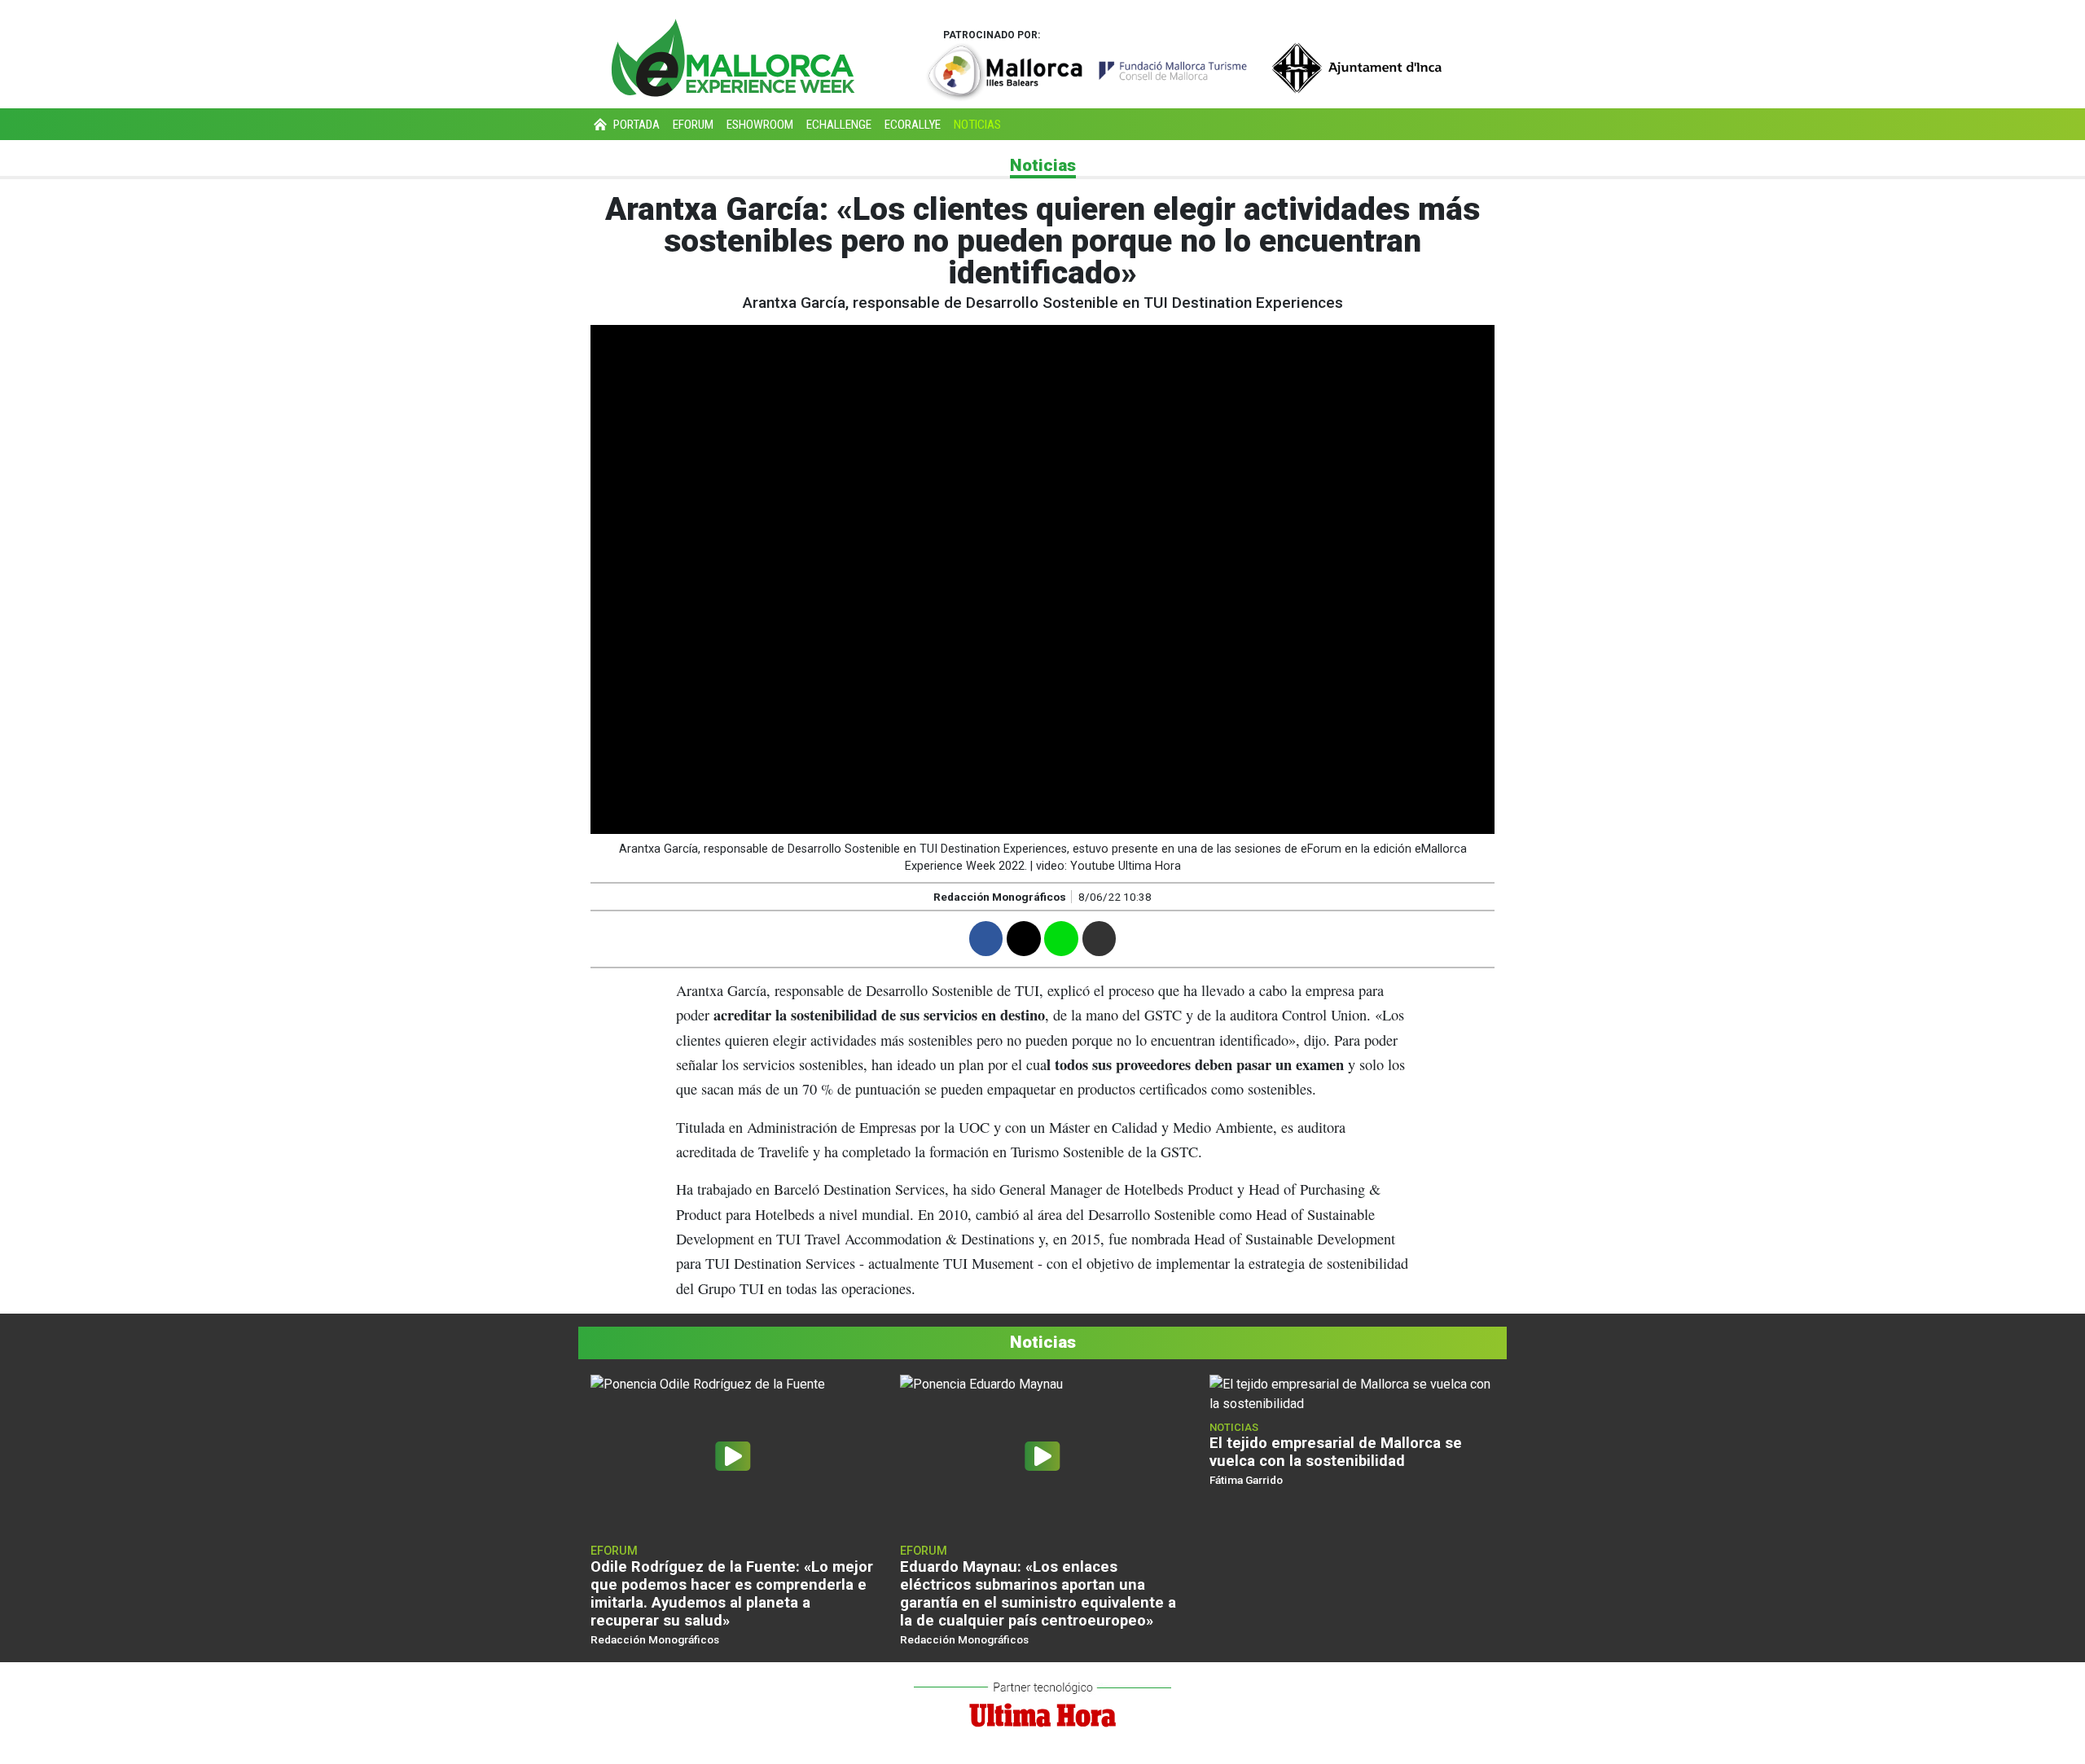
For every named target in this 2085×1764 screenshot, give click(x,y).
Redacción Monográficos (1000, 897)
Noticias (977, 125)
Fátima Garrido (1246, 1480)
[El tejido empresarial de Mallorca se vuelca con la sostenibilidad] (1352, 1393)
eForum (693, 125)
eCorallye (913, 125)
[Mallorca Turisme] (1086, 71)
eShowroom (760, 125)
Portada (635, 125)
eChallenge (839, 125)
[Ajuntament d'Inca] (1358, 67)
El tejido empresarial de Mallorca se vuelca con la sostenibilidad (1336, 1452)
